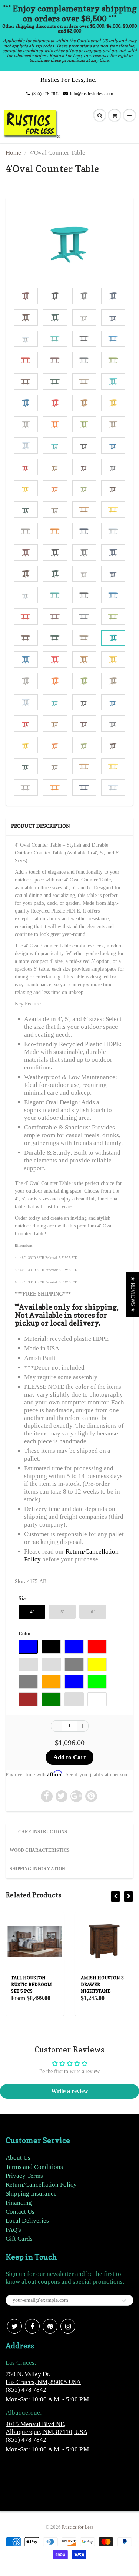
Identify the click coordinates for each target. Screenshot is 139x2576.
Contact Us (20, 2212)
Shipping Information (37, 1869)
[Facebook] (32, 2326)
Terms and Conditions (34, 2167)
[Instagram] (68, 2326)
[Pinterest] (50, 2326)
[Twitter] (14, 2326)
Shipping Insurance (31, 2194)
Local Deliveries (27, 2221)
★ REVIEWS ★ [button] (133, 1294)
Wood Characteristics (40, 1850)
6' (93, 1612)
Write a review (70, 2091)
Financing (19, 2203)
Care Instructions (43, 1832)
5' (62, 1612)
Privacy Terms (24, 2176)
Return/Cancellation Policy (41, 2185)
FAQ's (13, 2230)
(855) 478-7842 (46, 94)
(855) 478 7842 (26, 2390)
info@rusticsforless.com (92, 94)
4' (32, 1612)
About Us (18, 2158)
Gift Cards (19, 2239)
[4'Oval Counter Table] (69, 244)
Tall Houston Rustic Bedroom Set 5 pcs (32, 1984)
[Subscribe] (124, 2301)
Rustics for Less (78, 2527)
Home (13, 153)
